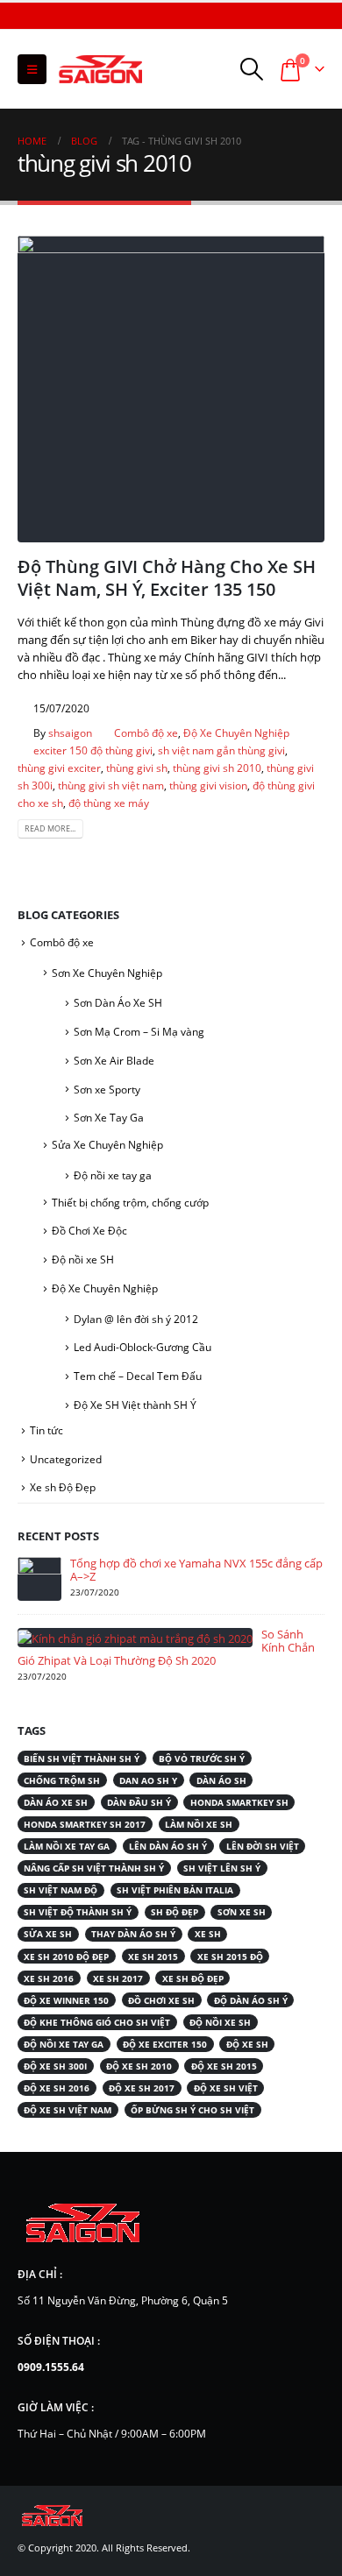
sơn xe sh (242, 1912)
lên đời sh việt (263, 1846)
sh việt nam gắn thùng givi (221, 750)
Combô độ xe (146, 732)
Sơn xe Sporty (107, 1090)
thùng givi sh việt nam (111, 785)
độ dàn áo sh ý (251, 2000)
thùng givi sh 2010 (217, 768)
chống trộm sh (62, 1780)
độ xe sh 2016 (57, 2088)
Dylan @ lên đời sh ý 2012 (136, 1319)
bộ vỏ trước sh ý (202, 1759)
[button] (32, 69)
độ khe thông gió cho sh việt (97, 2022)
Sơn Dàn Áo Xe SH (118, 1003)
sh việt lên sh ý (222, 1868)
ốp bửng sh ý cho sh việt (192, 2110)
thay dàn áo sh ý (133, 1934)
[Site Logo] (101, 69)
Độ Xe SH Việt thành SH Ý (135, 1405)
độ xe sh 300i (55, 2066)
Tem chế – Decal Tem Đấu (138, 1376)
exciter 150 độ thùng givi (93, 750)
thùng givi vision (208, 785)
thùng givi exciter (59, 768)
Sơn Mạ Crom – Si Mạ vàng (139, 1032)
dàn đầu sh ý (139, 1802)
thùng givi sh (137, 768)
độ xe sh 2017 (142, 2088)
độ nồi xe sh (220, 2022)
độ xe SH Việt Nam (68, 2110)
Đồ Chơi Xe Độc (89, 1231)
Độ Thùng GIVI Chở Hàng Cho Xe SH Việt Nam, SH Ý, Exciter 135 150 (167, 577)
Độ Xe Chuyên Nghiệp (236, 732)
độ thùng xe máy (109, 803)
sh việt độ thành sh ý (78, 1912)
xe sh (208, 1934)
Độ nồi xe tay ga (113, 1175)
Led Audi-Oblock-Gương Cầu (142, 1347)
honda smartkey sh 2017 (85, 1824)
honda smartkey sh (239, 1802)
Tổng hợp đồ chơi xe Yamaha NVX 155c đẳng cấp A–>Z (196, 1570)
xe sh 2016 (49, 1978)
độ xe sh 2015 (224, 2066)
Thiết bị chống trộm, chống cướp (130, 1203)
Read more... (50, 828)
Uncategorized (66, 1459)
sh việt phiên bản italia (175, 1890)
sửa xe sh (48, 1934)
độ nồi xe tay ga (64, 2044)
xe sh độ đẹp (193, 1978)
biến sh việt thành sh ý (82, 1759)
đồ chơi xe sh (161, 2000)
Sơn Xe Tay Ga (109, 1118)
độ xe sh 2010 (139, 2066)
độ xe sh (247, 2044)
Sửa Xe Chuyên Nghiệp (107, 1145)
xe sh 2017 (118, 1978)
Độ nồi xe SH (83, 1260)
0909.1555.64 (51, 2367)
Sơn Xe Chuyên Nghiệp (107, 973)
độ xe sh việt (226, 2088)
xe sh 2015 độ (230, 1957)
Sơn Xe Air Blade (114, 1061)
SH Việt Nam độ (61, 1890)
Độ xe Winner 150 (66, 2000)
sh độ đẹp (175, 1912)
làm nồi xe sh (199, 1824)
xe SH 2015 (153, 1957)
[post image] (171, 389)
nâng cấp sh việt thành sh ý (94, 1868)
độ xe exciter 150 (165, 2044)
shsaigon (70, 732)
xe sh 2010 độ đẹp (66, 1957)
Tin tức (46, 1430)
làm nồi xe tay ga (67, 1846)
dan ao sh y (148, 1780)
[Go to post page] (39, 1578)
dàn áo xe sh (56, 1802)
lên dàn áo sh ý (168, 1846)
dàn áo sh (221, 1780)
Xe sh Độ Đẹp (63, 1487)
